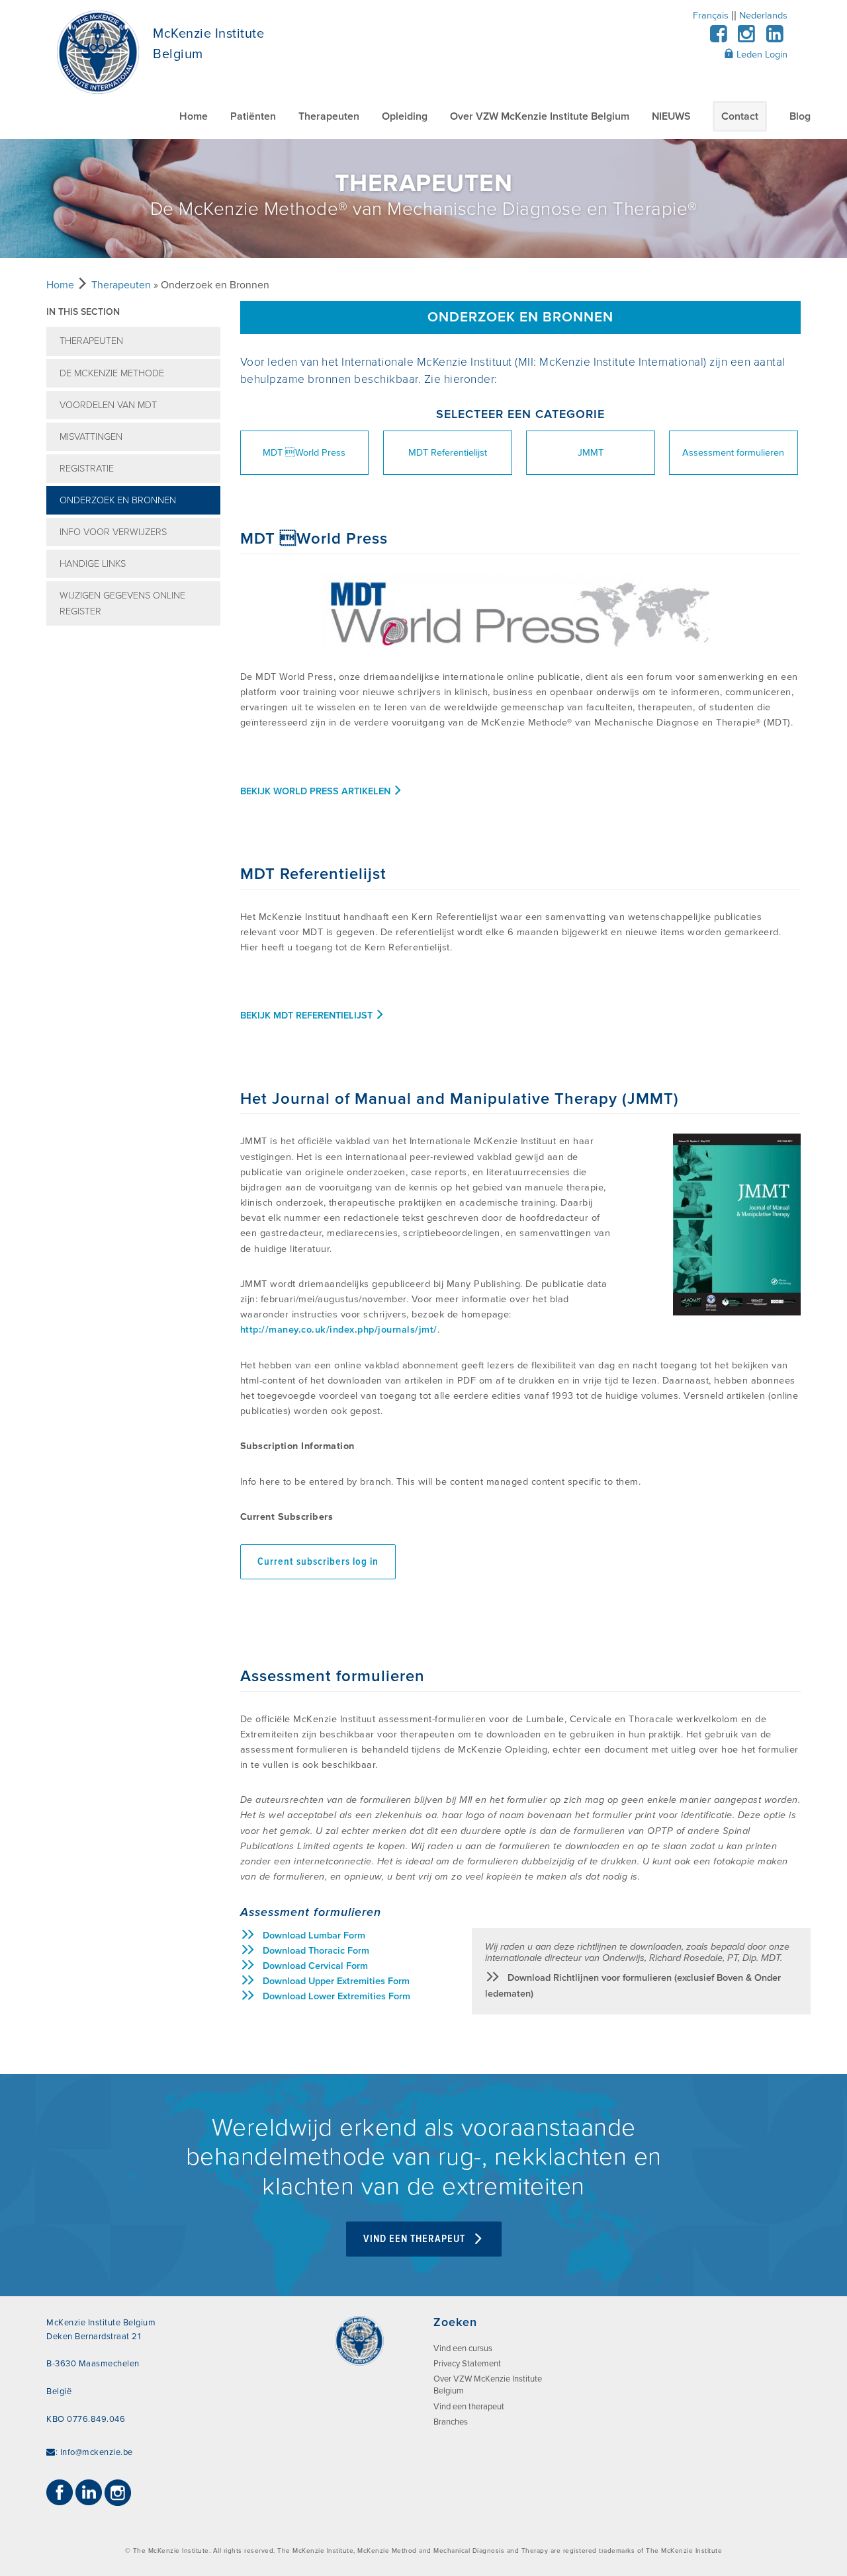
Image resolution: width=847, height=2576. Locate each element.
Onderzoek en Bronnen (118, 500)
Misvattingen (91, 437)
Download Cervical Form (315, 1966)
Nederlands (763, 16)
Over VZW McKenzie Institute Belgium (540, 116)
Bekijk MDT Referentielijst (308, 1016)
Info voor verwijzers (113, 532)
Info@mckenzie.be (97, 2452)
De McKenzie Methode (112, 373)
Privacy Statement (467, 2364)
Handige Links (93, 564)
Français (711, 16)
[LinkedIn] (775, 38)
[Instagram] (747, 38)
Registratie (87, 469)
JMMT (591, 453)
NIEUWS (671, 116)
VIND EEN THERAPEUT (416, 2239)
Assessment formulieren (733, 453)
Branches (451, 2422)
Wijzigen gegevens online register (122, 603)
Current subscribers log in (318, 1562)
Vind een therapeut (469, 2407)
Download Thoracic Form (316, 1951)
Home (194, 116)
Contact (740, 116)
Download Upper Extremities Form (336, 1981)
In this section (83, 312)
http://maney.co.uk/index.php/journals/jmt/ (339, 1330)
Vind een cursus (463, 2348)
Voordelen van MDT (108, 405)
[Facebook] (718, 38)
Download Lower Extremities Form (336, 1996)
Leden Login (761, 55)
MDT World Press (304, 453)
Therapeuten (329, 116)
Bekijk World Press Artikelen (317, 791)
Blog (800, 116)
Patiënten (253, 116)
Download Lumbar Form (314, 1935)
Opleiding (405, 116)
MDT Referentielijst (448, 453)
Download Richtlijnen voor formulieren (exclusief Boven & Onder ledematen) (633, 1985)
